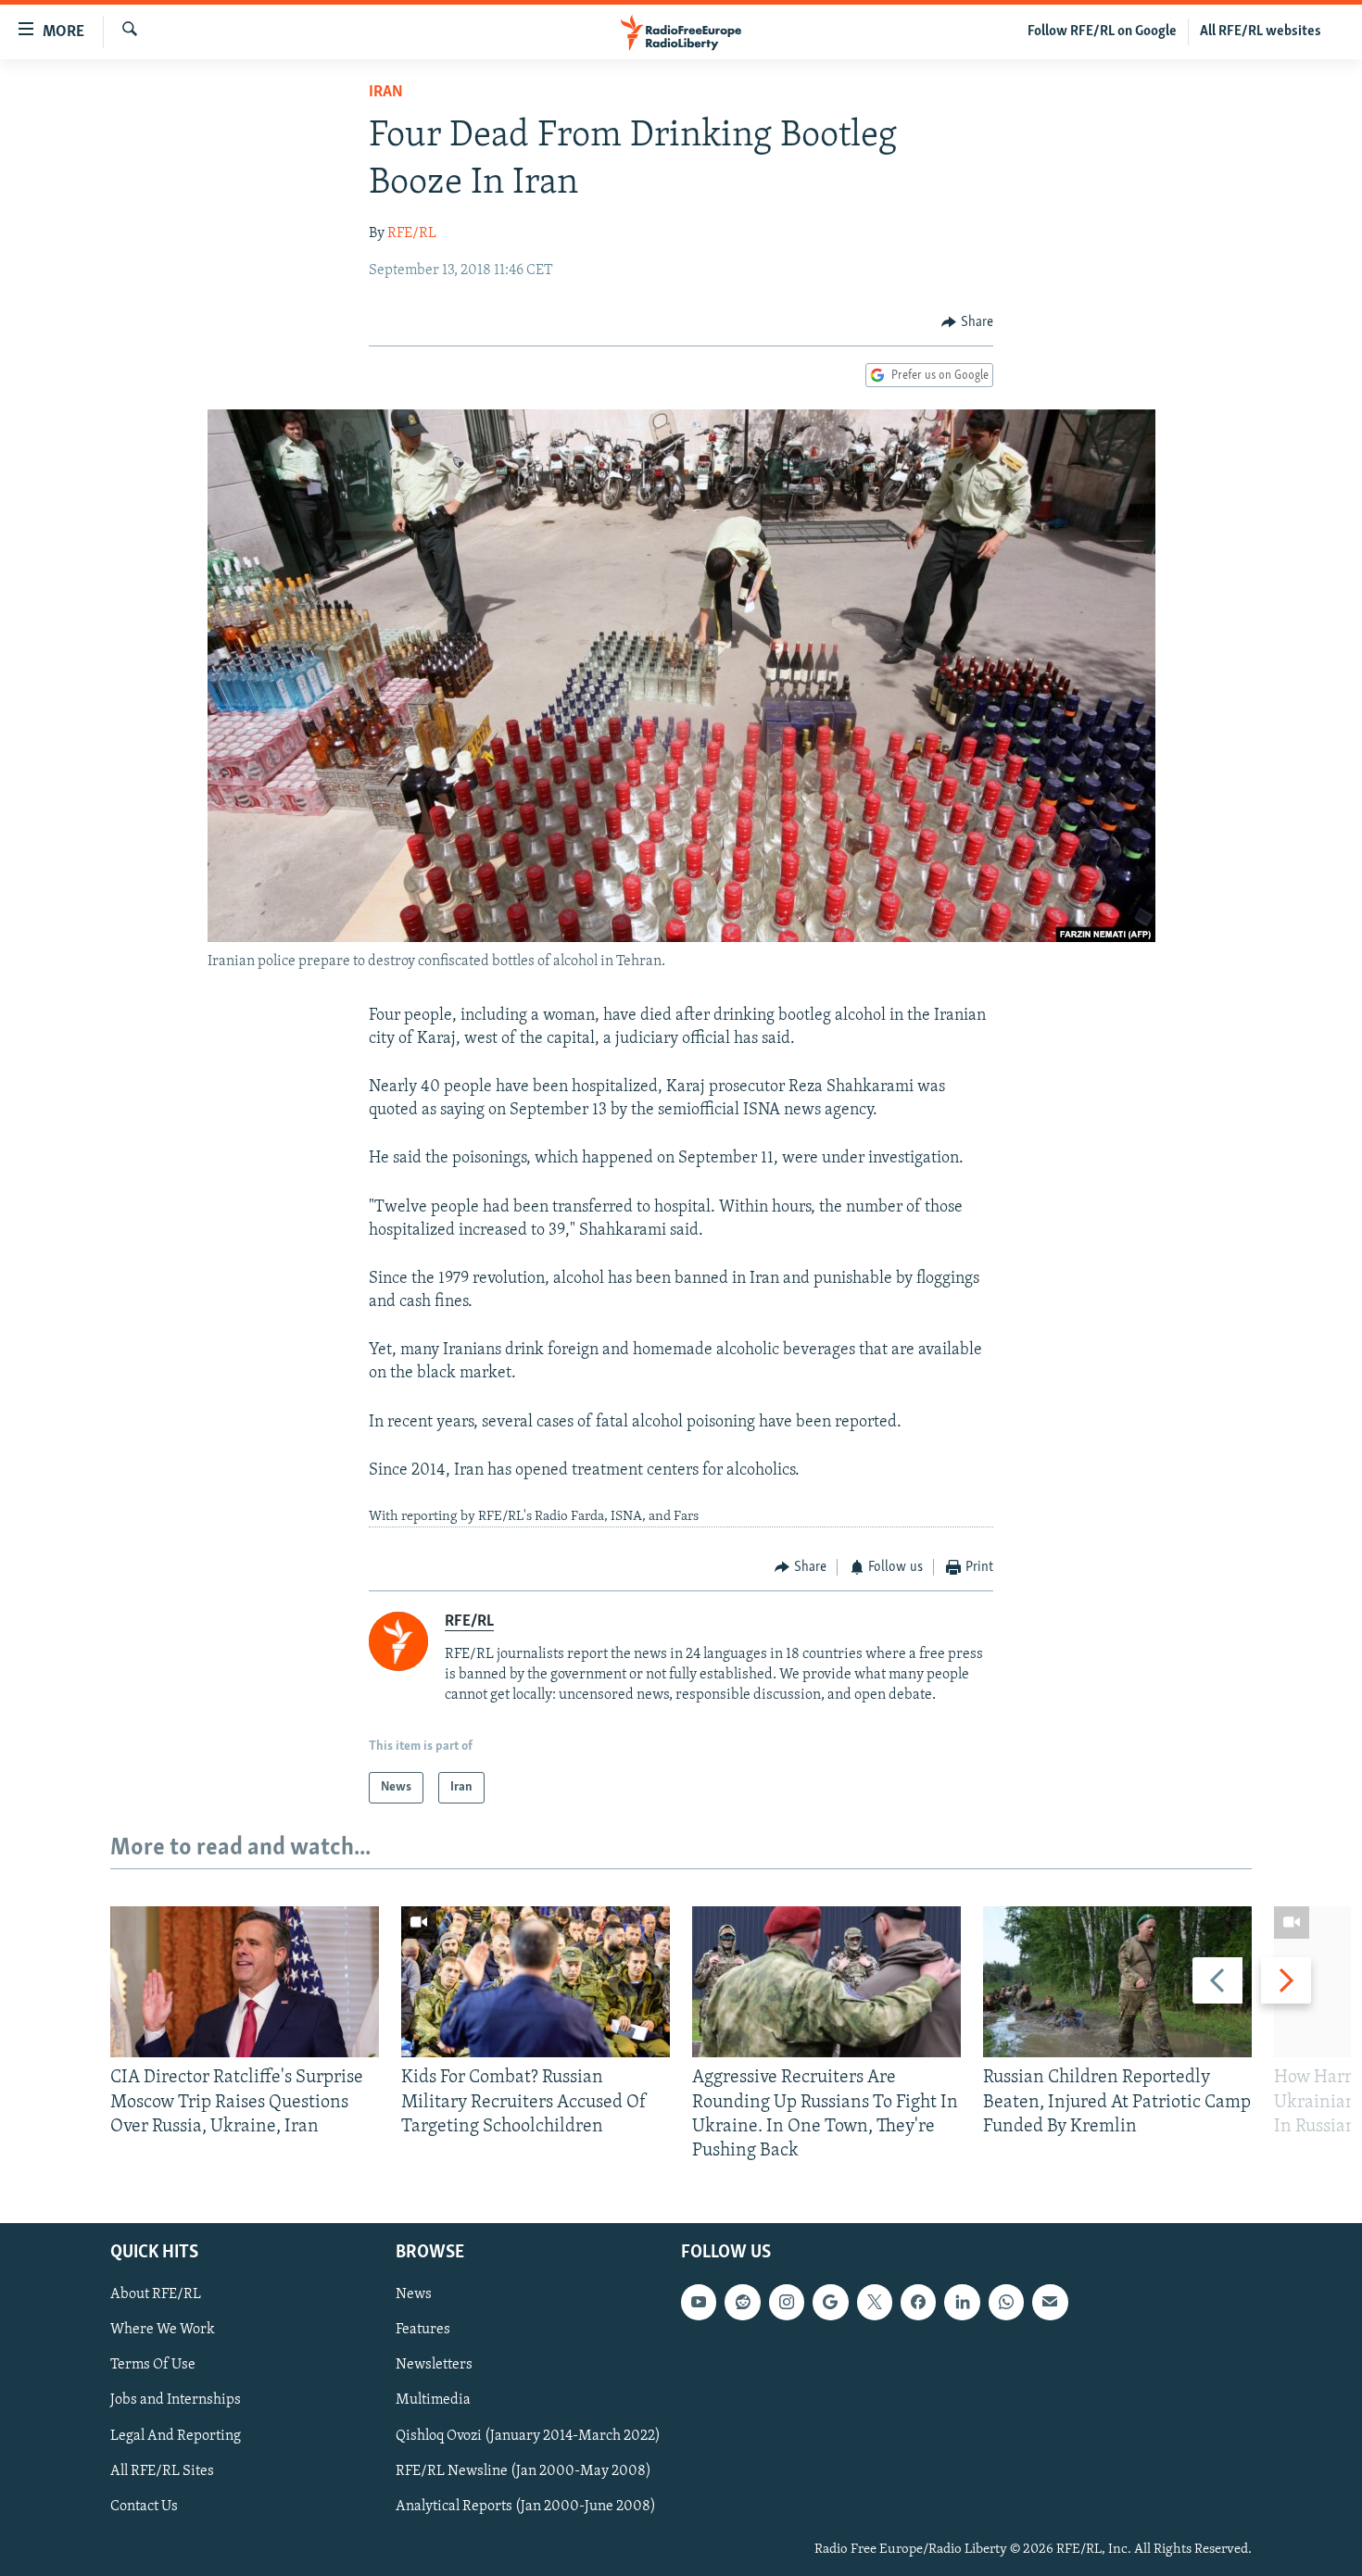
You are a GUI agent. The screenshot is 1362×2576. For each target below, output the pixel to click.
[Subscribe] (1050, 2303)
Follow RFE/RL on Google (1102, 31)
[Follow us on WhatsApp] (1006, 2303)
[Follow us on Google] (830, 2303)
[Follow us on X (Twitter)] (875, 2303)
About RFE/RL (156, 2295)
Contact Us (144, 2507)
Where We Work (163, 2331)
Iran (386, 93)
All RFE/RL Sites (162, 2471)
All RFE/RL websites (1261, 31)
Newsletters (434, 2366)
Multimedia (433, 2401)
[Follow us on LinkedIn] (962, 2303)
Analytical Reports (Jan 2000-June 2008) (526, 2507)
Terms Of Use (153, 2366)
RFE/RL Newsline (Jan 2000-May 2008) (523, 2471)
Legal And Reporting (176, 2436)
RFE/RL (412, 233)
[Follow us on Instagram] (787, 2303)
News (414, 2295)
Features (423, 2331)
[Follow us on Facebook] (918, 2303)
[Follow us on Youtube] (699, 2303)
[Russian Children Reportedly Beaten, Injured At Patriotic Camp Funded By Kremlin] (1117, 1982)
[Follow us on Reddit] (742, 2303)
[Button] (967, 322)
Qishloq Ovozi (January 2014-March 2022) (528, 2436)
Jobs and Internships (176, 2401)
